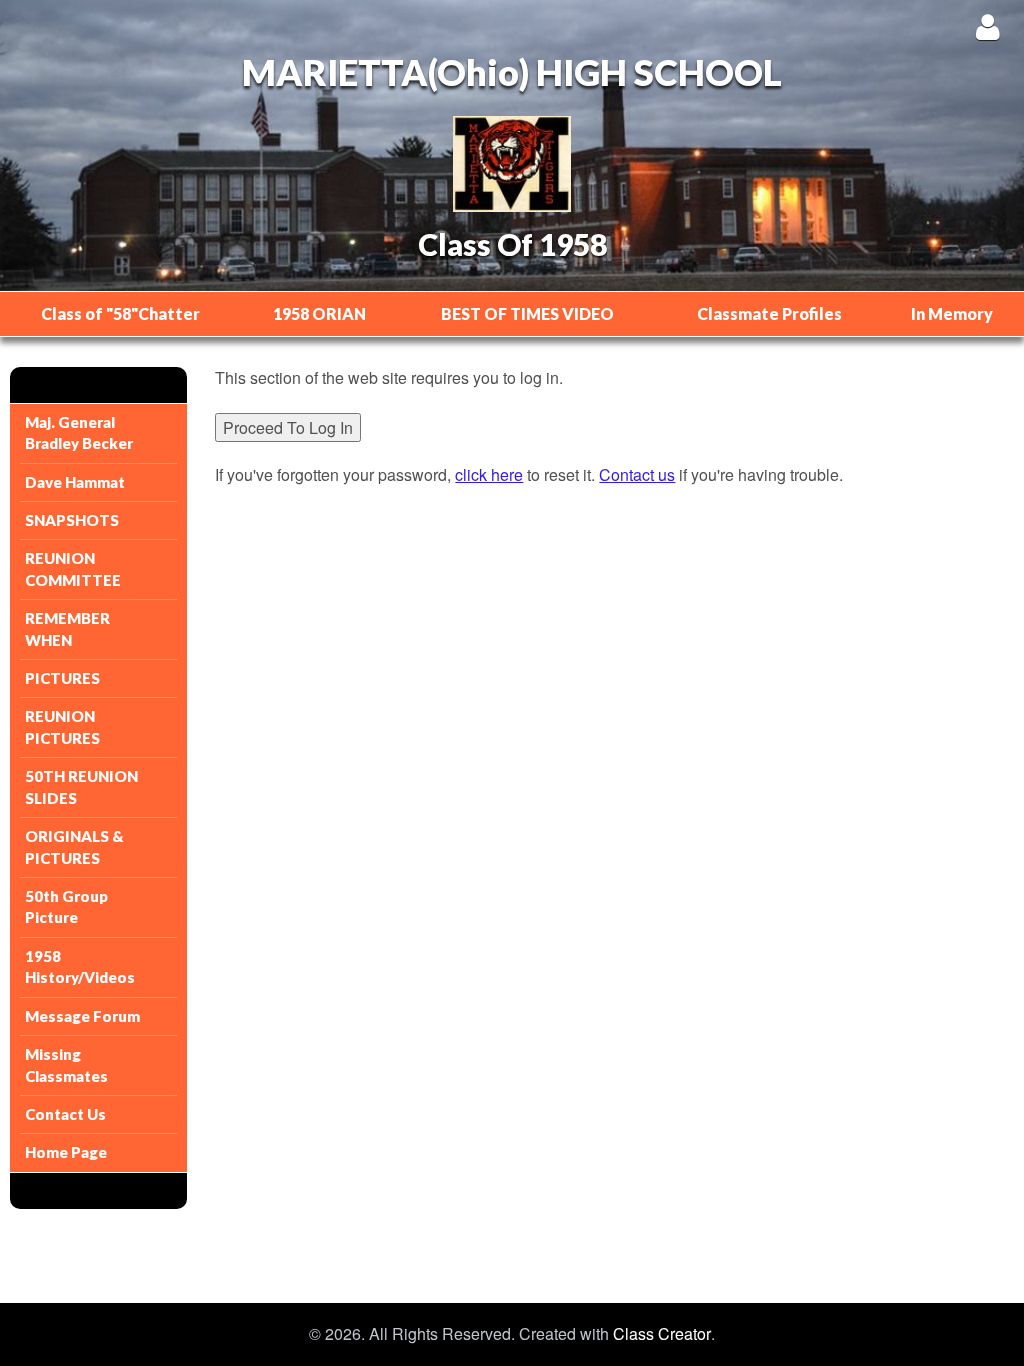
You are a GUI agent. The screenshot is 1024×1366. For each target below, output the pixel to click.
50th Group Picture (66, 906)
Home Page (66, 1152)
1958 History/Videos (80, 966)
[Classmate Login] (987, 26)
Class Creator (662, 1334)
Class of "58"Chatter (120, 313)
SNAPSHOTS (72, 520)
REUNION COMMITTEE (73, 568)
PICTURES (62, 678)
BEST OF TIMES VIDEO (527, 313)
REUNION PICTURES (62, 726)
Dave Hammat (75, 482)
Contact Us (65, 1114)
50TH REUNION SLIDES (81, 786)
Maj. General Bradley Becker (79, 432)
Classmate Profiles (769, 313)
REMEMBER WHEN (67, 628)
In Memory (952, 313)
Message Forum (82, 1016)
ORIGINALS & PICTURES (74, 846)
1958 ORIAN (319, 313)
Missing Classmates (66, 1064)
